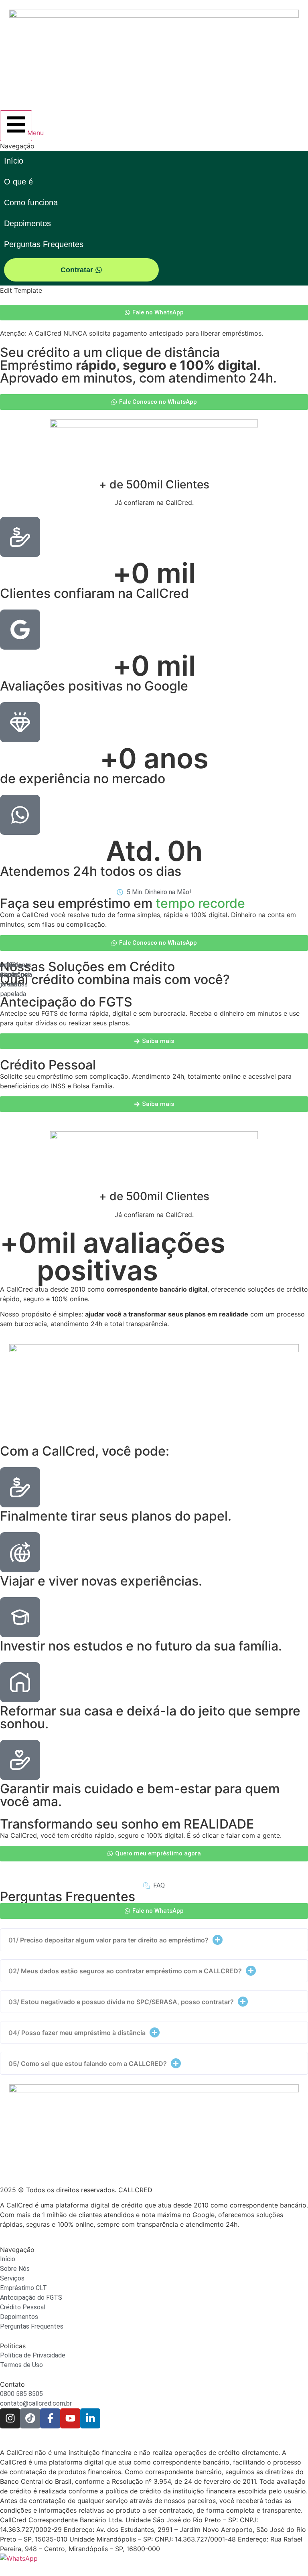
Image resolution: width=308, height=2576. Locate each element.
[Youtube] (70, 2418)
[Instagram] (10, 2418)
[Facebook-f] (50, 2418)
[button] (154, 1940)
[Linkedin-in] (90, 2418)
